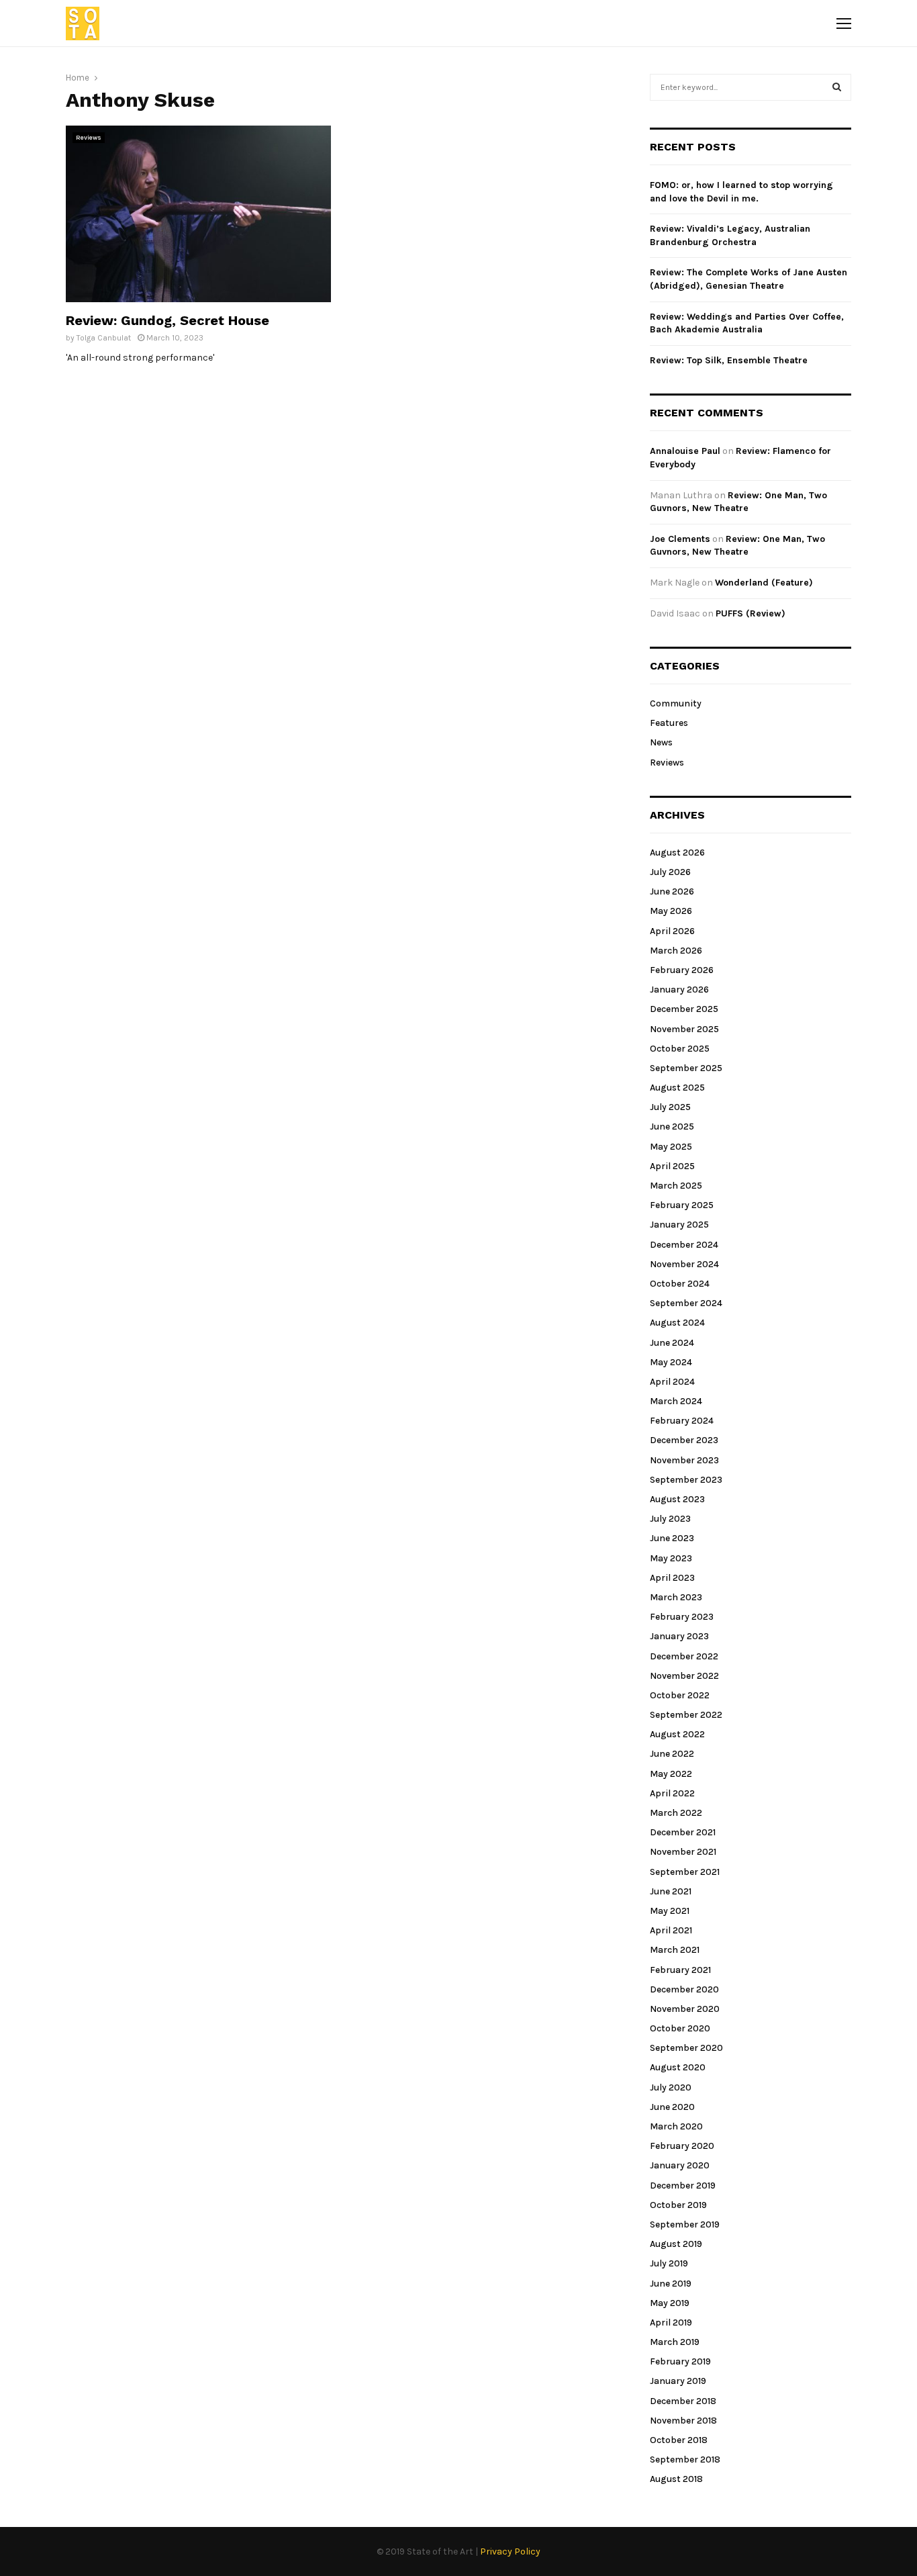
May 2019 (670, 2303)
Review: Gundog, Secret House (167, 320)
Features (669, 723)
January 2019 (678, 2381)
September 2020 (686, 2048)
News (661, 742)
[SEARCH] (837, 87)
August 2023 (677, 1499)
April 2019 (671, 2322)
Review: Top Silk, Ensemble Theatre (729, 360)
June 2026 (672, 891)
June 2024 (672, 1343)
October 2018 (679, 2440)
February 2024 (682, 1421)
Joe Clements (680, 539)
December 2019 (683, 2186)
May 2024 (671, 1362)
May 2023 (671, 1558)
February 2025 (682, 1205)
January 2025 (679, 1225)
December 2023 (684, 1440)
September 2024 (686, 1303)
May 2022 (671, 1774)
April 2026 (672, 931)
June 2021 (671, 1891)
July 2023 (670, 1519)
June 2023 (672, 1538)
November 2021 (683, 1852)
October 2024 (680, 1284)
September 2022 (686, 1715)
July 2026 (670, 872)
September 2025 (686, 1068)
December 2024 (684, 1245)
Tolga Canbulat (104, 338)
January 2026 (679, 990)
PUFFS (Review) (751, 613)
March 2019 (675, 2342)
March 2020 (676, 2126)
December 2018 (683, 2401)
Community (676, 703)
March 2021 (675, 1950)
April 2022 (672, 1793)
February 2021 (680, 1970)
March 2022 (676, 1813)
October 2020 (680, 2028)
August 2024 (677, 1323)
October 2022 (680, 1695)
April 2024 (672, 1382)
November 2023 (684, 1460)
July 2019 (669, 2263)
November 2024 (684, 1264)
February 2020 (682, 2146)
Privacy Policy (510, 2551)
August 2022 (677, 1734)
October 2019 (678, 2205)
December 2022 (684, 1656)
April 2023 (672, 1578)
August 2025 (677, 1088)
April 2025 (672, 1166)
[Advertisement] (484, 220)
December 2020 (684, 1989)
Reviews (89, 138)
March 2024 (676, 1401)
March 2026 (676, 951)
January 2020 (680, 2165)
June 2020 (672, 2107)
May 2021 (670, 1911)
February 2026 (682, 970)
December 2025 (684, 1009)
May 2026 (671, 911)
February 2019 (680, 2361)
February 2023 (682, 1617)
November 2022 (684, 1676)
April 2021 (671, 1930)
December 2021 (683, 1832)
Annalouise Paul (685, 451)
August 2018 (676, 2479)
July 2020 (671, 2087)
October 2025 (680, 1049)
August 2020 (678, 2067)
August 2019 (676, 2244)
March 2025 (676, 1186)
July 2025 (670, 1107)
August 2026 (677, 853)
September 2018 (685, 2459)
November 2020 (685, 2009)
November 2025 (684, 1029)
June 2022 (672, 1754)
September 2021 (685, 1872)
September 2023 (686, 1480)
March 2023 (676, 1597)
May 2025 (671, 1147)
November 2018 (683, 2421)
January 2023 (679, 1636)
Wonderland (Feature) (764, 583)
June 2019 (671, 2284)
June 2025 (672, 1126)
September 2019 (685, 2224)
